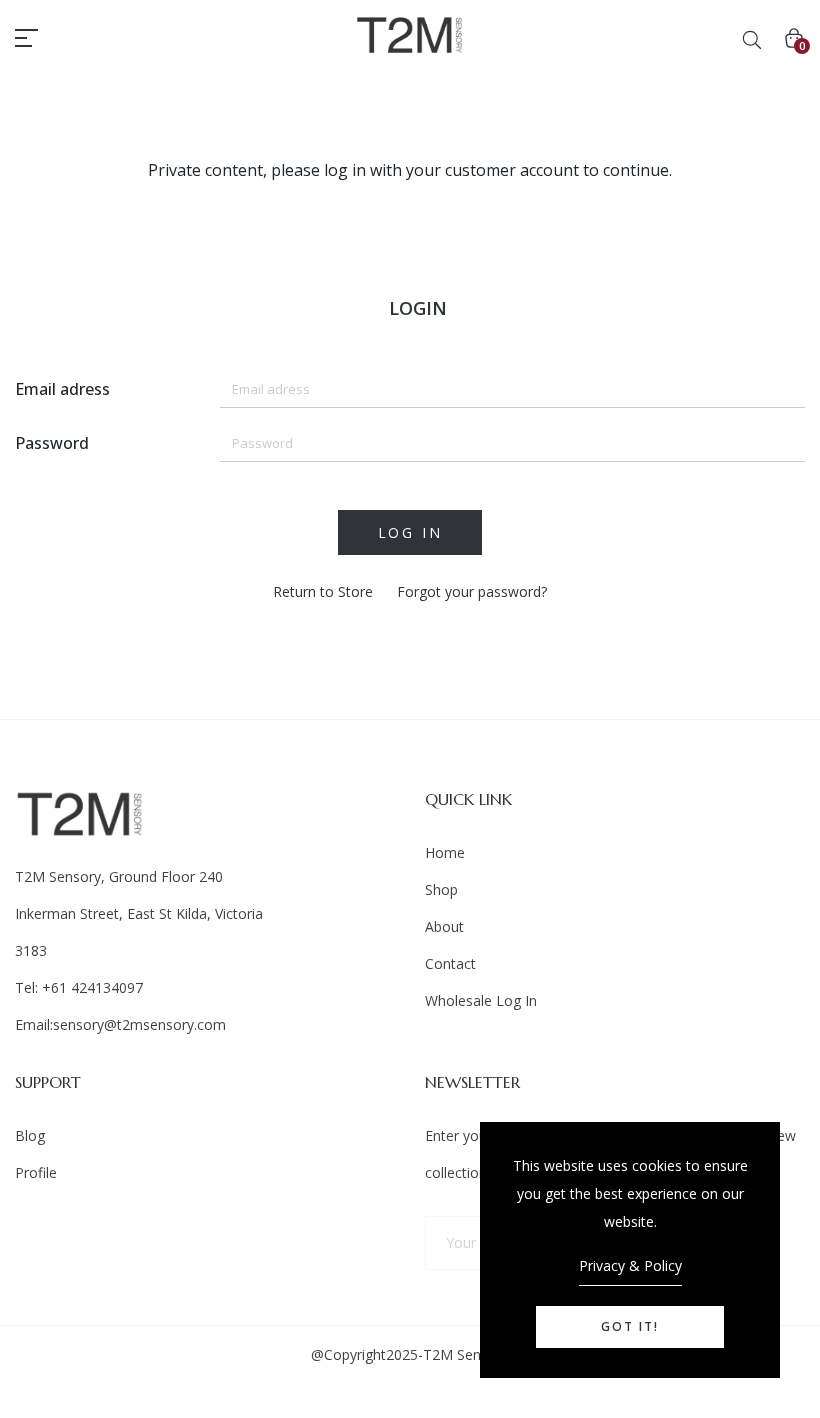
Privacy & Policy (630, 1265)
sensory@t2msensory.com (139, 1024)
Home (445, 852)
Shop (441, 889)
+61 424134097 (90, 987)
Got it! (630, 1326)
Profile (36, 1172)
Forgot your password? (472, 591)
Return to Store (323, 591)
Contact (450, 963)
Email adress (62, 389)
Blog (30, 1135)
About (444, 926)
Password (52, 443)
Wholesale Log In (481, 1000)
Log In (410, 532)
